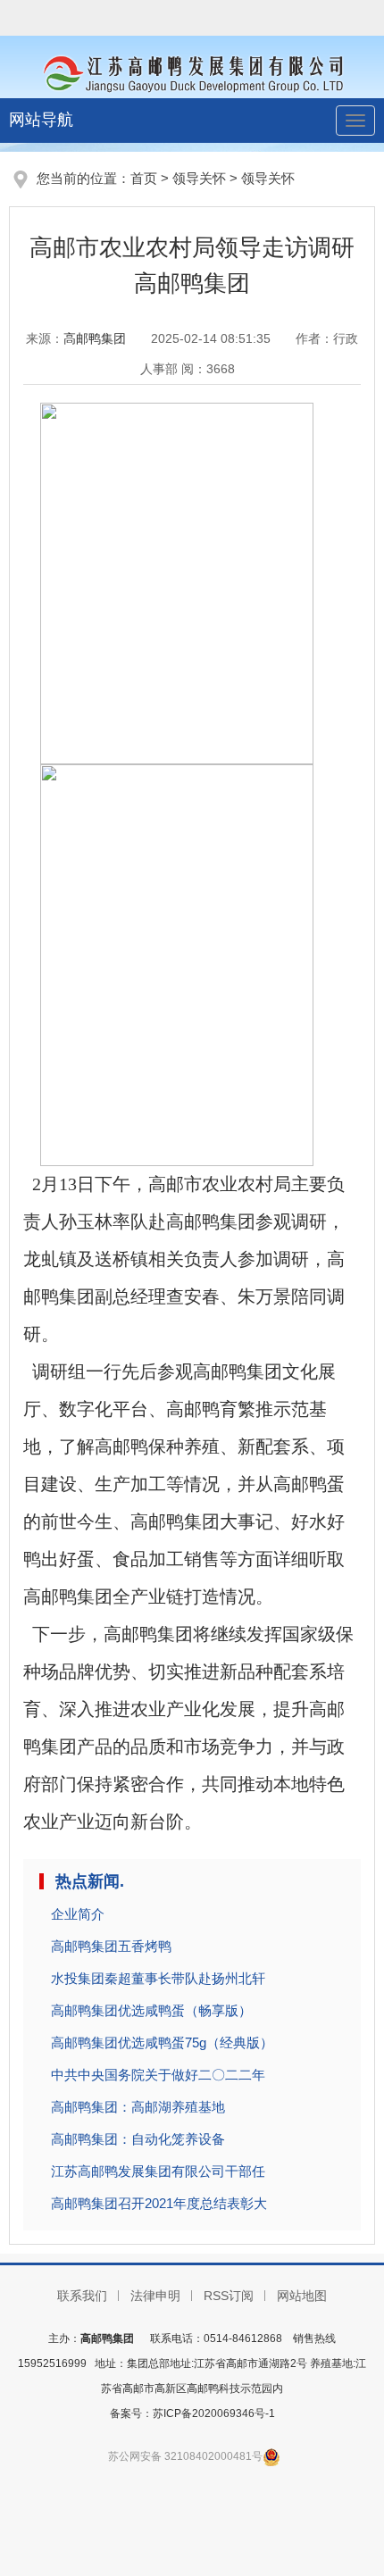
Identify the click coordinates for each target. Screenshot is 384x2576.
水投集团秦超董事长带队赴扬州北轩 (158, 1978)
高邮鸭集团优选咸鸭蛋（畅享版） (151, 2010)
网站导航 (41, 120)
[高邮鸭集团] (192, 71)
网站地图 (302, 2296)
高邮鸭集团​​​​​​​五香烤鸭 (111, 1946)
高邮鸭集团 (95, 338)
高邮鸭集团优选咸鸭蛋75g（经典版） (162, 2042)
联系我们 (82, 2296)
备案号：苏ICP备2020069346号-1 (192, 2413)
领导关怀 (199, 178)
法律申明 (155, 2296)
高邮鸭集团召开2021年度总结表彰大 (159, 2203)
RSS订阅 (229, 2296)
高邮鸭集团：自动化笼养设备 (138, 2139)
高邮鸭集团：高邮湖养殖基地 (138, 2107)
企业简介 (78, 1914)
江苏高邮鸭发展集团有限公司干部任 (158, 2171)
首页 (144, 178)
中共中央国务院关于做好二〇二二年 (158, 2075)
